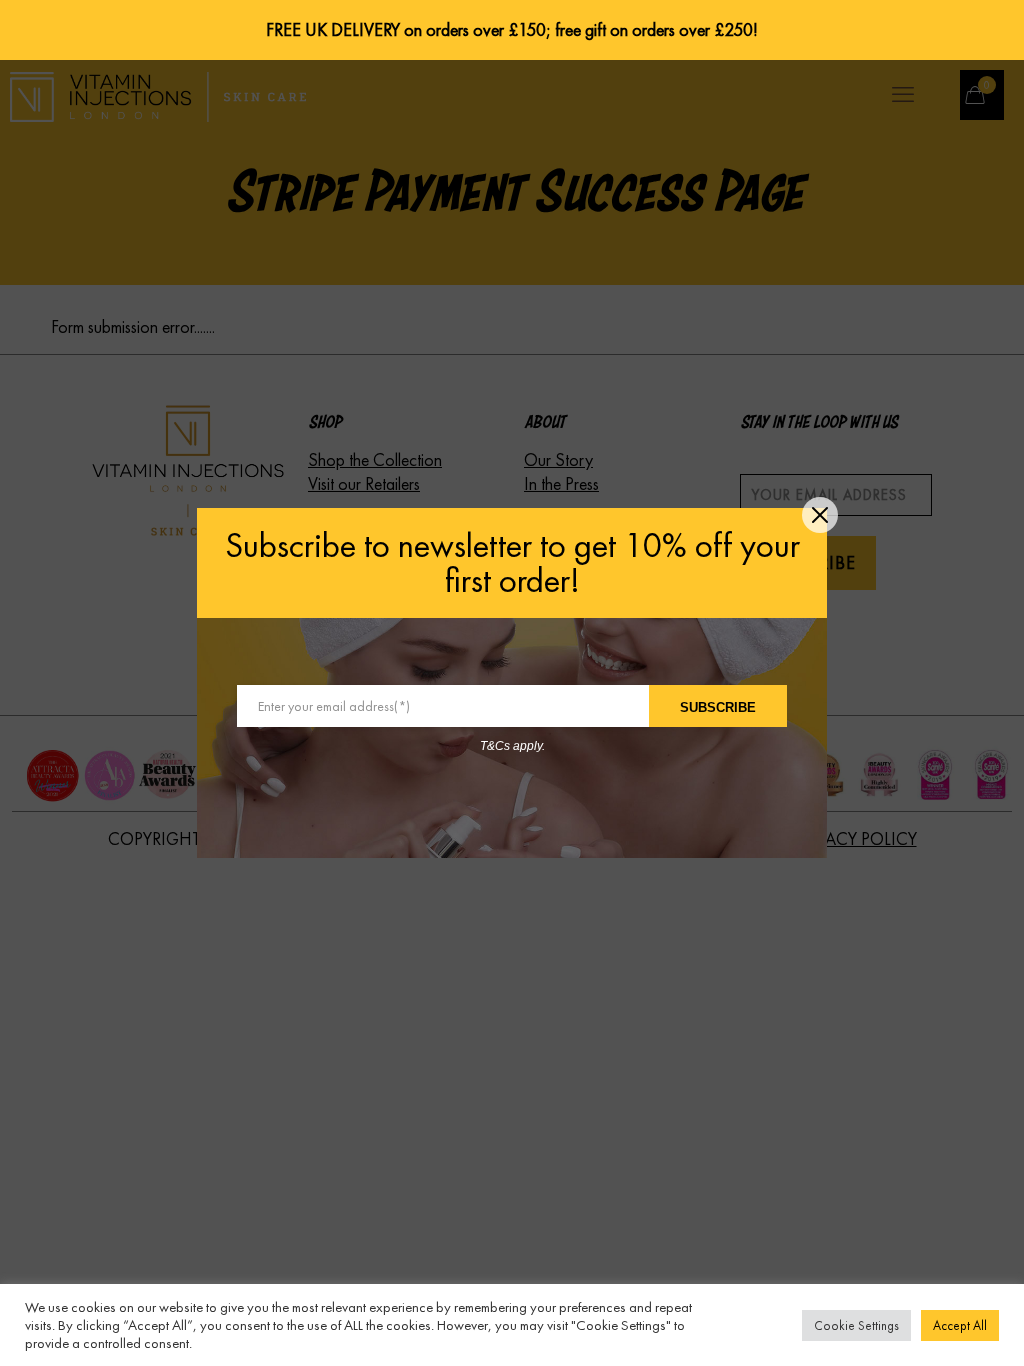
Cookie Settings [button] (856, 1325)
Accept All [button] (960, 1325)
